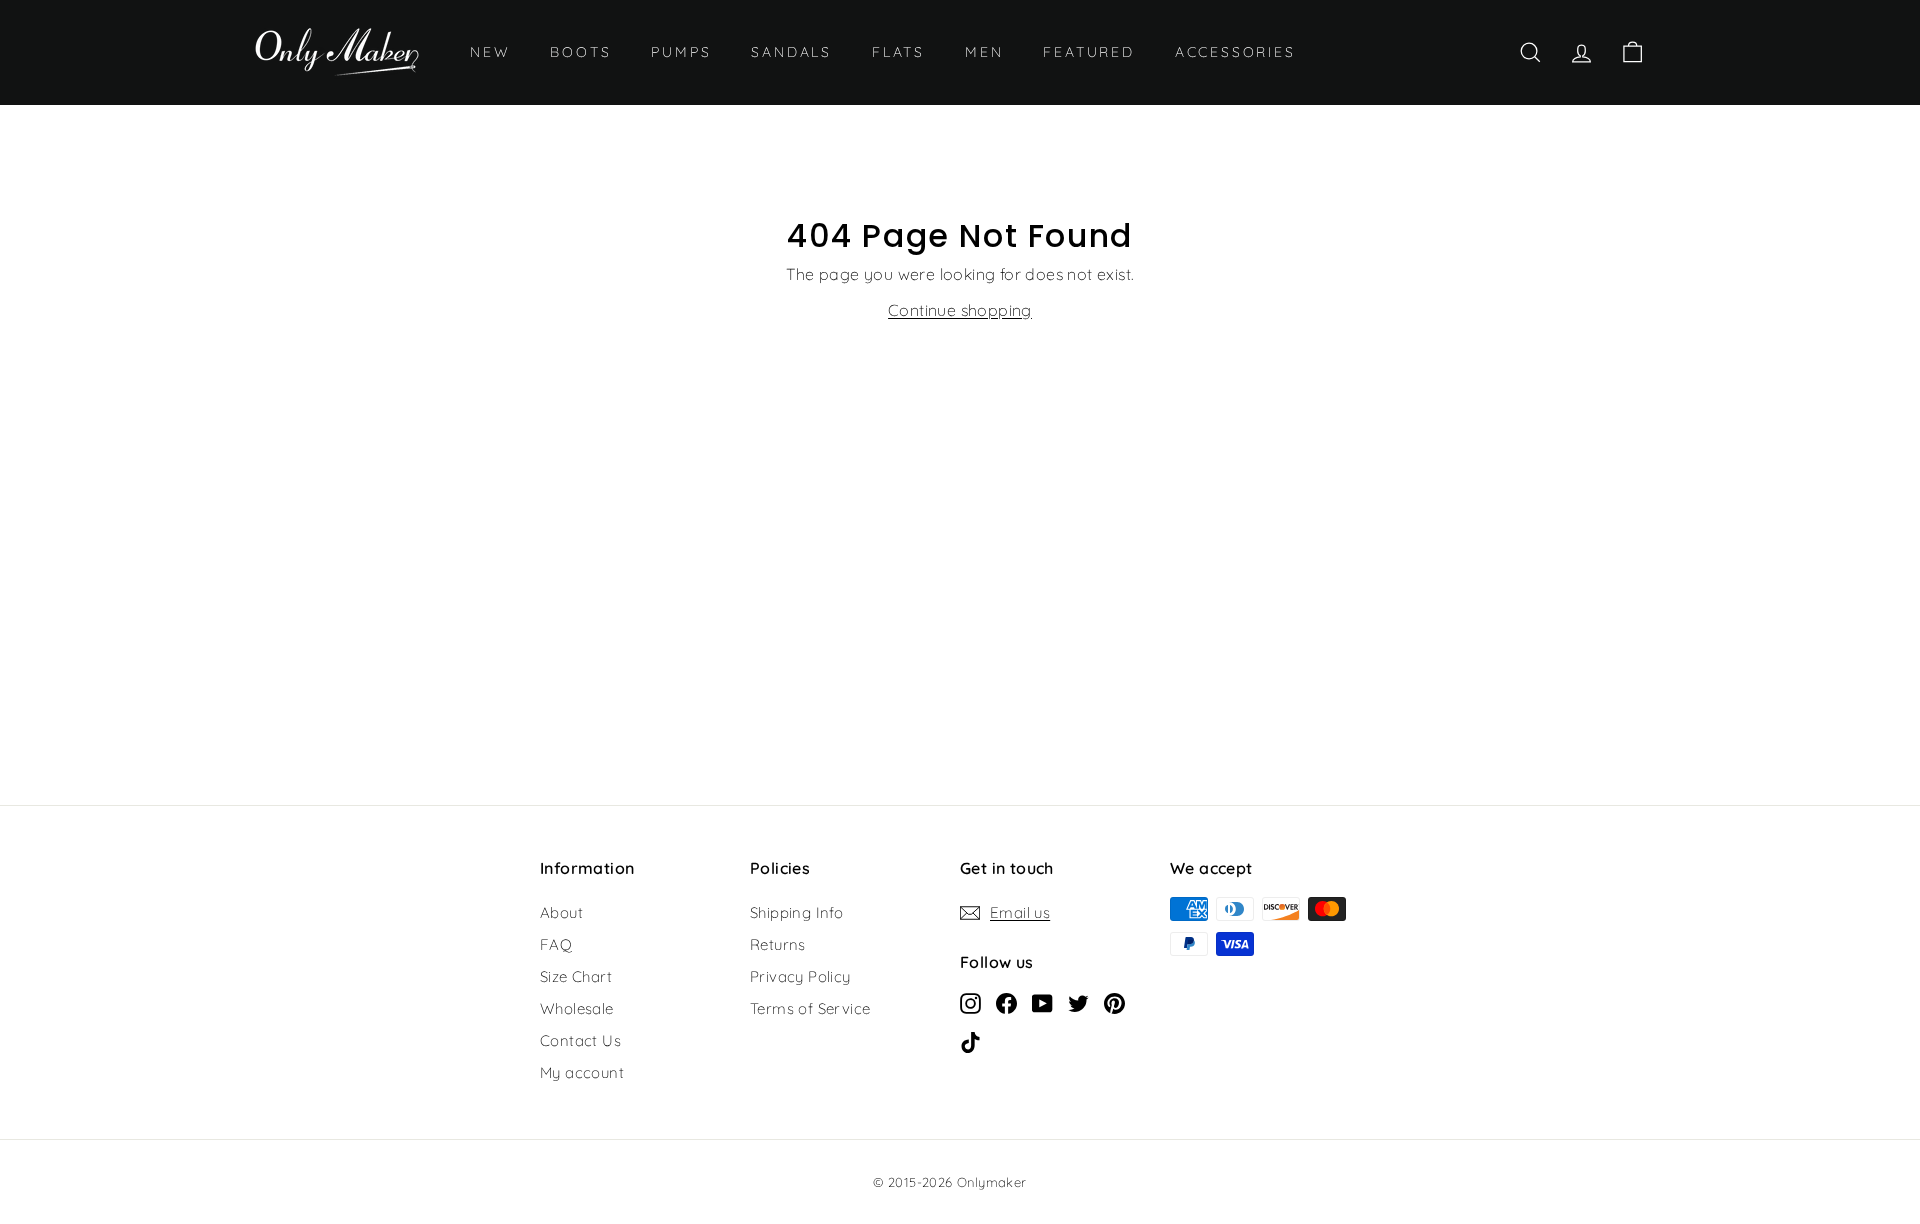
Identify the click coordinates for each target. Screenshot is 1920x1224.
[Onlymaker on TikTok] (970, 1041)
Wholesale (577, 1008)
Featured (1088, 52)
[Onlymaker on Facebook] (1006, 1002)
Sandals (791, 52)
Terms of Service (810, 1008)
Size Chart (576, 976)
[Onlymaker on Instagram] (970, 1002)
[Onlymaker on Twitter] (1078, 1002)
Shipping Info (796, 912)
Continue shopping (960, 310)
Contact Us (580, 1040)
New (490, 52)
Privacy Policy (800, 976)
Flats (898, 52)
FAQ (556, 944)
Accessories (1235, 52)
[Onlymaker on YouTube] (1042, 1002)
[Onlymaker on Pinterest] (1114, 1002)
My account (582, 1072)
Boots (580, 52)
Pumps (681, 52)
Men (984, 52)
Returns (778, 944)
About (561, 912)
